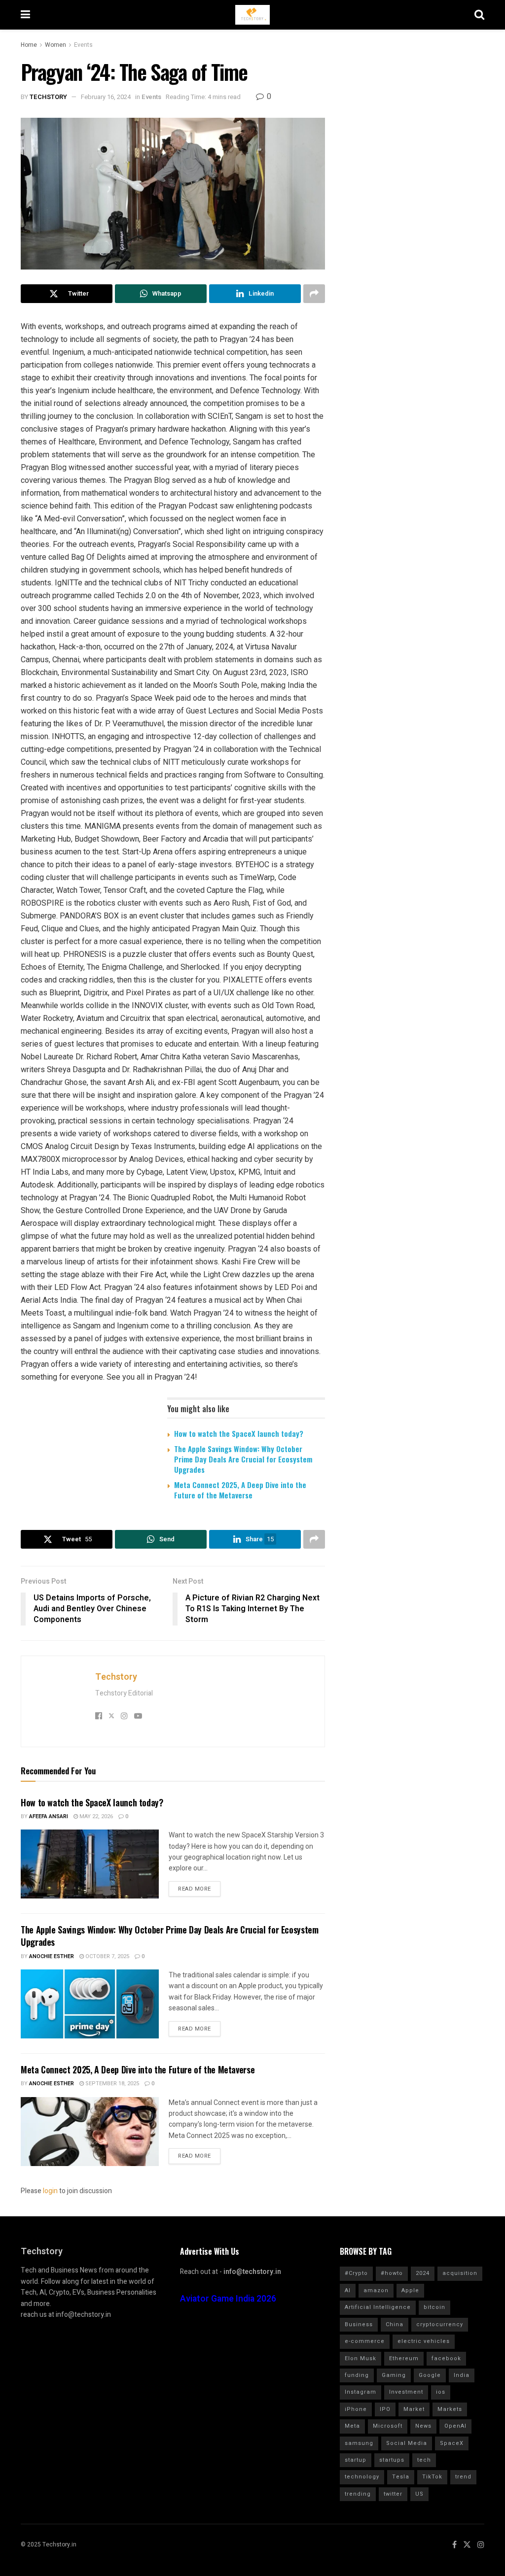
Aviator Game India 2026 (228, 2299)
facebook (446, 2358)
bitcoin (434, 2307)
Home (29, 45)
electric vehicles (424, 2341)
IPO (385, 2409)
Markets (450, 2409)
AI (348, 2290)
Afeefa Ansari (49, 1816)
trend (463, 2477)
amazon (376, 2290)
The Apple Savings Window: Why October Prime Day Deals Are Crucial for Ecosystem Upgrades (243, 1459)
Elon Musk (361, 2358)
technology (362, 2477)
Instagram (361, 2392)
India (462, 2375)
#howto (392, 2273)
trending (358, 2494)
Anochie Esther (52, 1956)
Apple (410, 2290)
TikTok (432, 2477)
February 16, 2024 (106, 97)
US (419, 2494)
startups (392, 2460)
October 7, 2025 (107, 1956)
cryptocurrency (440, 2324)
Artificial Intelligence (378, 2307)
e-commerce (365, 2341)
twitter (393, 2494)
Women (55, 45)
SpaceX (452, 2443)
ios (441, 2392)
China (395, 2324)
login (50, 2191)
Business (359, 2324)
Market (414, 2409)
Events (83, 45)
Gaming (394, 2375)
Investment (406, 2392)
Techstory (48, 97)
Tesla (401, 2477)
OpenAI (455, 2426)
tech (424, 2460)
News (423, 2426)
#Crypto (356, 2273)
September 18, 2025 (111, 2084)
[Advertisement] (414, 179)
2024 (423, 2273)
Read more (195, 1889)
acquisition (460, 2273)
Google (430, 2375)
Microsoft (388, 2426)
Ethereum (404, 2358)
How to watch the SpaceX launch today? (239, 1433)
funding (357, 2375)
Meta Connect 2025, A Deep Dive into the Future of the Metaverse (240, 1490)
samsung (359, 2443)
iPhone (356, 2409)
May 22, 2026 (95, 1816)
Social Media (407, 2443)
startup (356, 2460)
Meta (352, 2426)
